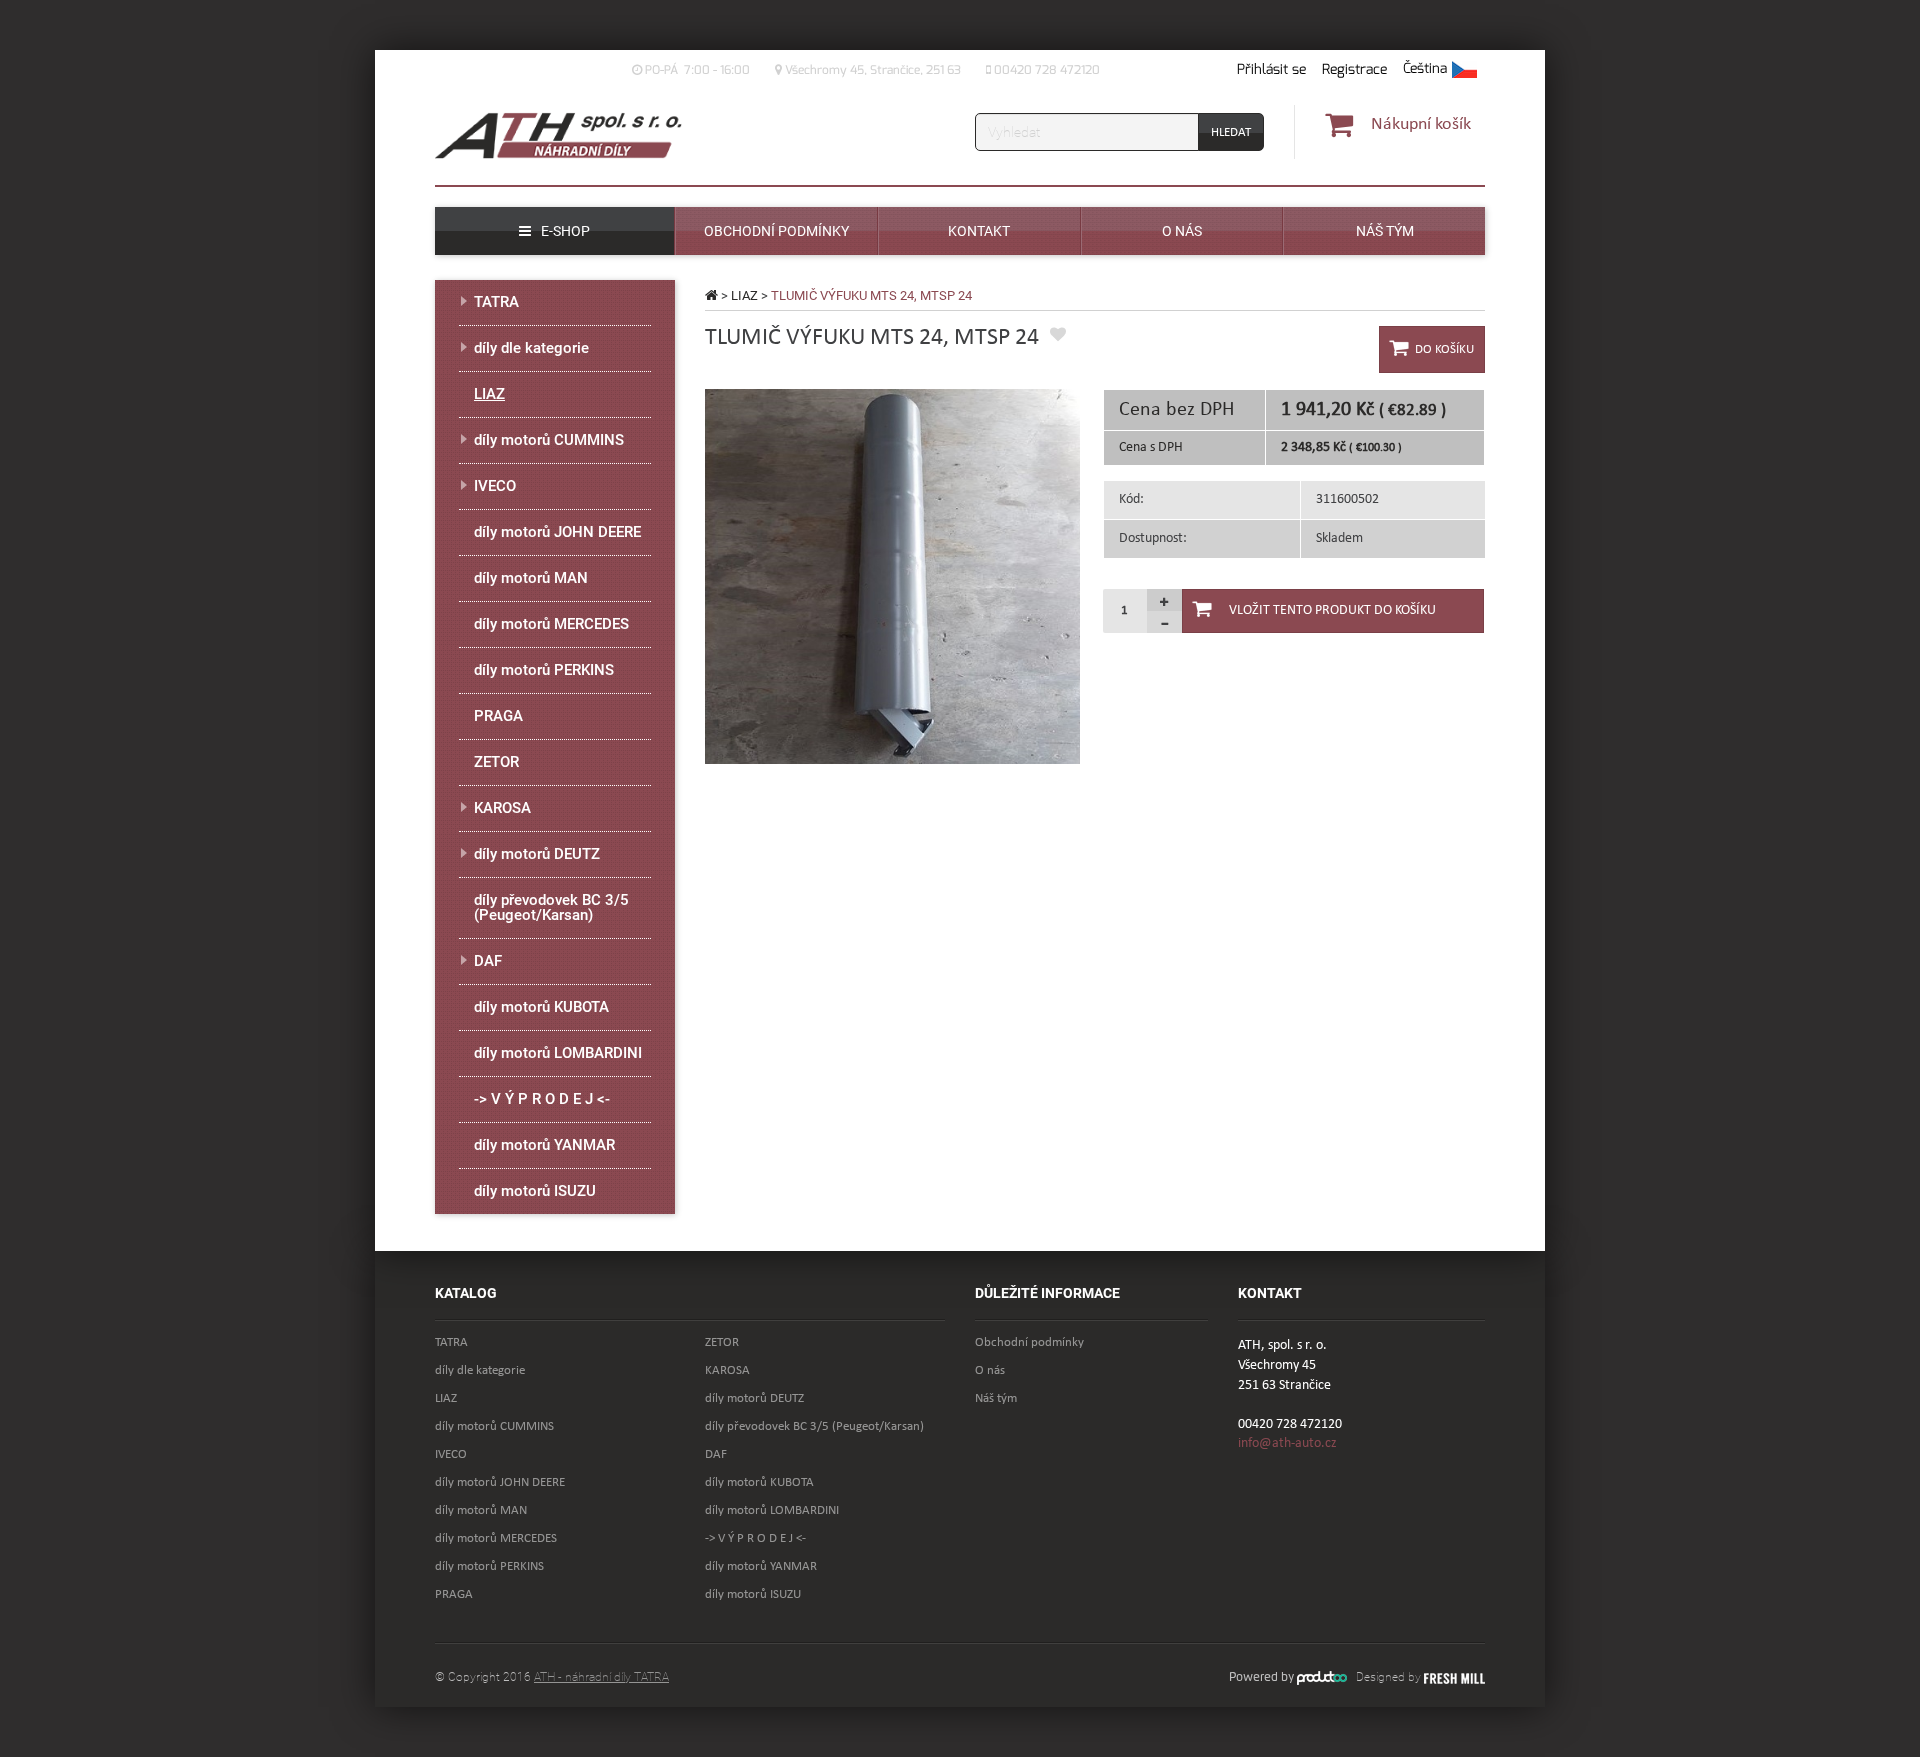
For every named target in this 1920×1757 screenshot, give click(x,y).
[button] (1440, 70)
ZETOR (496, 762)
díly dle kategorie (531, 348)
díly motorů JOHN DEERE (557, 532)
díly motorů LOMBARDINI (558, 1053)
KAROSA (502, 808)
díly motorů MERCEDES (551, 624)
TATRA (496, 302)
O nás (990, 1370)
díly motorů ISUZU (535, 1191)
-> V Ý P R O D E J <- (542, 1099)
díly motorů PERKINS (544, 670)
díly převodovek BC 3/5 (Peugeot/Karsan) (551, 907)
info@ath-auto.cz (1287, 1443)
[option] (892, 576)
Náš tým (996, 1398)
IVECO (495, 486)
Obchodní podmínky (1029, 1342)
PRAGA (498, 716)
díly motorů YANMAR (544, 1145)
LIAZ (744, 295)
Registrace (1354, 69)
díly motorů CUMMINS (549, 440)
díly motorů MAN (531, 578)
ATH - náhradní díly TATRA (601, 1677)
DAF (488, 961)
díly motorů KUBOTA (541, 1007)
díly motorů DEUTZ (537, 854)
